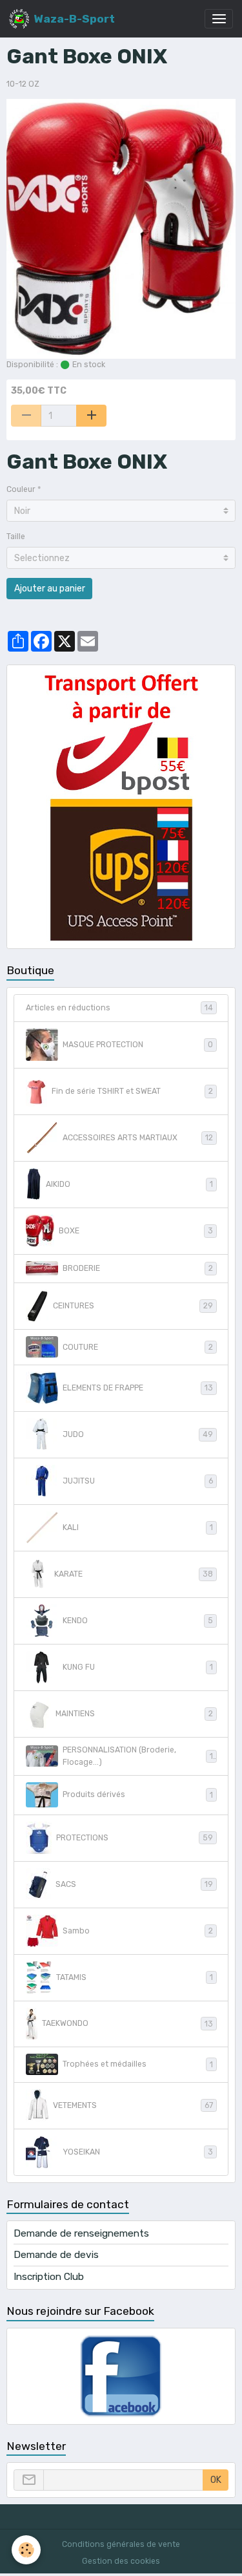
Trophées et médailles (138, 2064)
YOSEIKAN (138, 2152)
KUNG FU (138, 1667)
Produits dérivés (138, 1794)
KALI (138, 1528)
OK (216, 2480)
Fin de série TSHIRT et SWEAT (132, 1091)
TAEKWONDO (127, 2023)
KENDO (138, 1621)
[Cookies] (26, 2550)
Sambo (138, 1931)
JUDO (138, 1434)
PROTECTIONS (135, 1838)
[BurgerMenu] (219, 19)
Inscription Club (49, 2277)
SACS (134, 1884)
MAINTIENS (134, 1714)
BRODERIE (138, 1268)
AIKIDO (129, 1184)
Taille (16, 537)
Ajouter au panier (50, 589)
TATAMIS (135, 1977)
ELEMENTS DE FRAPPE (138, 1388)
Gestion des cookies (121, 2561)
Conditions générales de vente (121, 2544)
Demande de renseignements (81, 2233)
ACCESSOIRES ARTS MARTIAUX (138, 1138)
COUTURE (138, 1347)
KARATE (134, 1574)
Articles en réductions (119, 1008)
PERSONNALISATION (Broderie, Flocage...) (138, 1756)
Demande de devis (56, 2255)
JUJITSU (138, 1481)
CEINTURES (133, 1306)
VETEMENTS (133, 2105)
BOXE (136, 1231)
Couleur (21, 489)
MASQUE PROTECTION (138, 1045)
